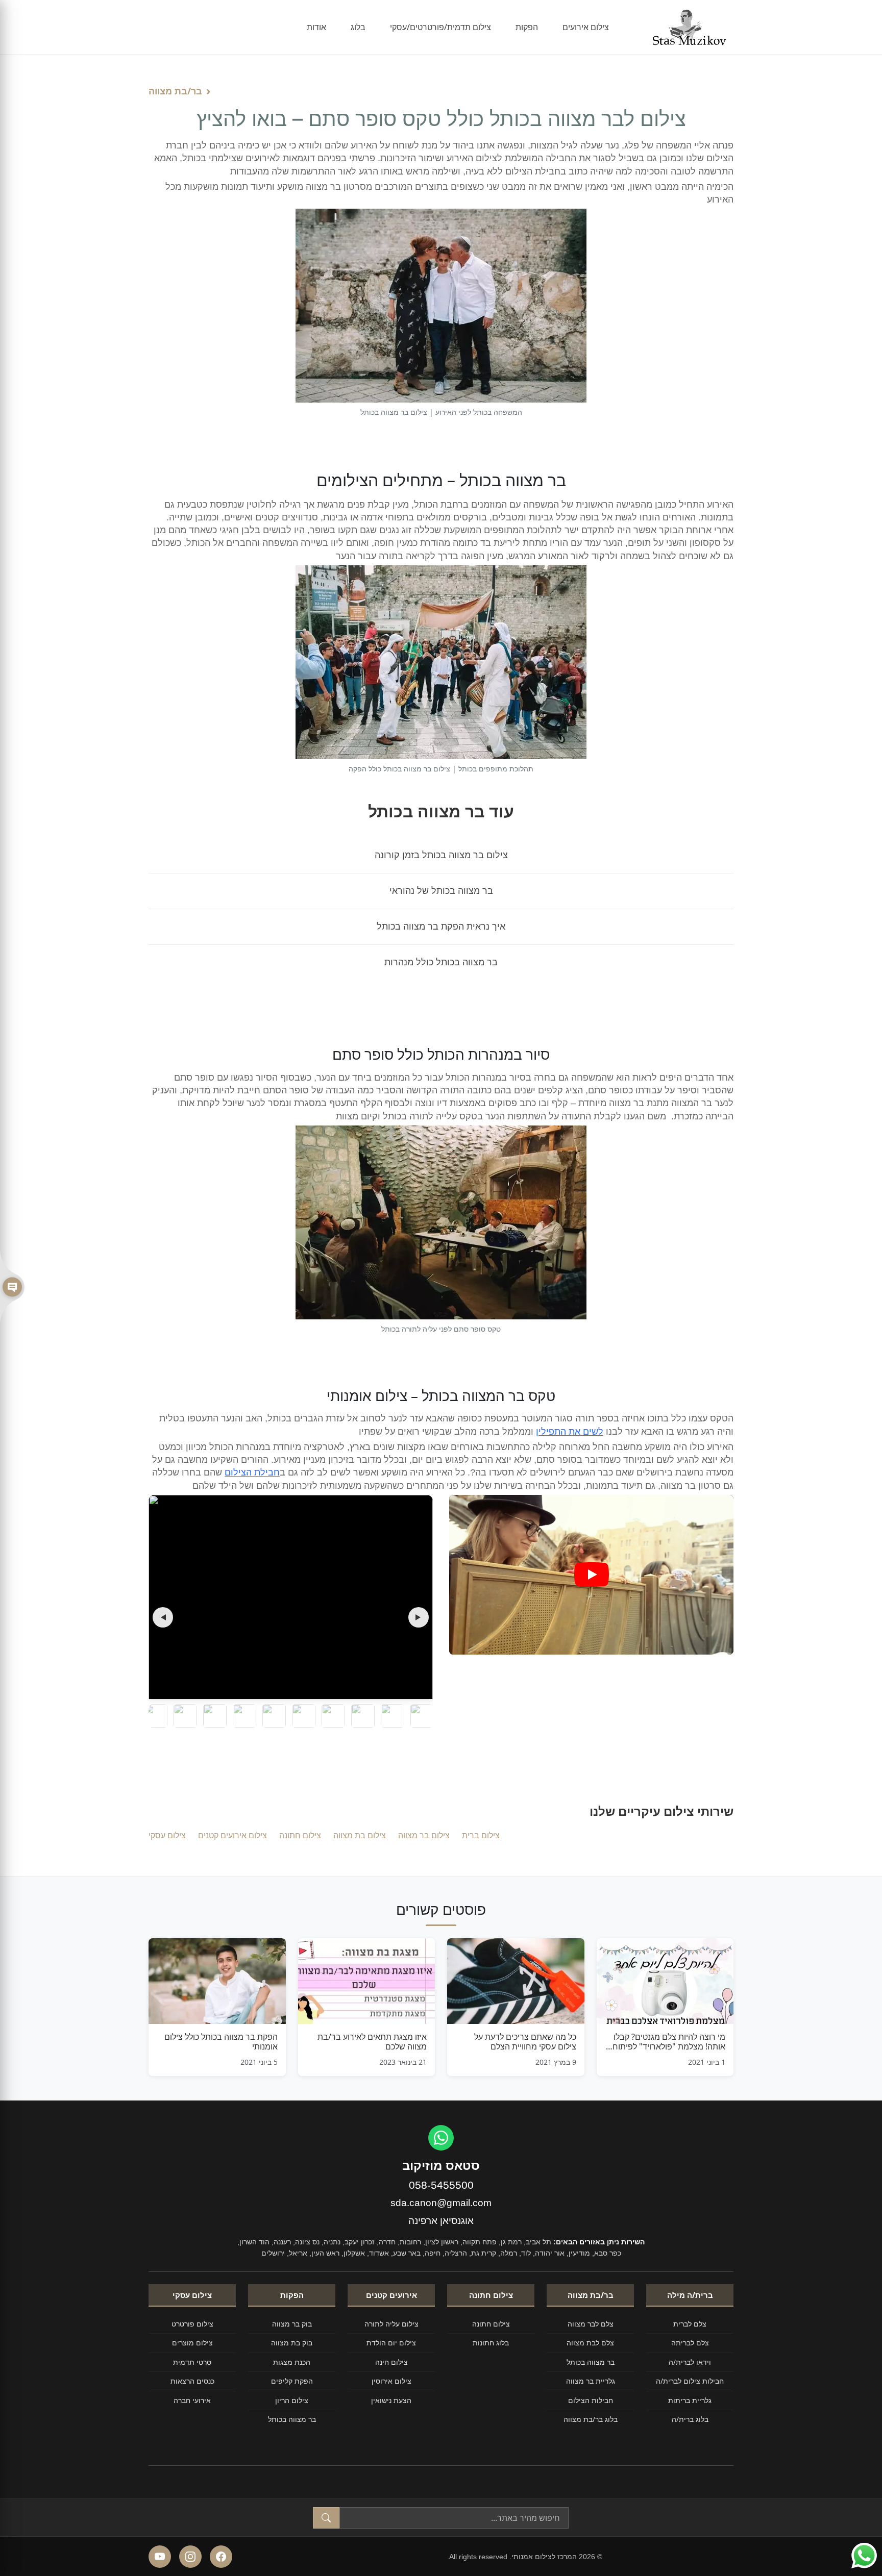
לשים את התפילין (570, 1432)
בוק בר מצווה (292, 2324)
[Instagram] (190, 2557)
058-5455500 (441, 2185)
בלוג (358, 27)
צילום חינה (391, 2362)
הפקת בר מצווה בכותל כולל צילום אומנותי (221, 2042)
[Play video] (592, 1574)
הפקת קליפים (292, 2381)
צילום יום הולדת (391, 2343)
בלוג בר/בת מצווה (591, 2419)
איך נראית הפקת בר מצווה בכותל (441, 927)
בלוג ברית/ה (690, 2419)
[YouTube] (160, 2557)
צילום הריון (292, 2400)
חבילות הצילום (591, 2400)
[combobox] (454, 2518)
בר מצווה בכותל (591, 2362)
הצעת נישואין (391, 2400)
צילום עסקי (167, 1835)
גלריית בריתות (690, 2400)
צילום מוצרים (192, 2343)
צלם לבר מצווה (591, 2324)
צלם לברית (690, 2324)
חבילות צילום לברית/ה (690, 2381)
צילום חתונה (300, 1835)
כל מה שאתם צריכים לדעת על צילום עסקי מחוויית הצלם (525, 2042)
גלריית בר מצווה (591, 2381)
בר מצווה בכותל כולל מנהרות (441, 962)
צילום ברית (481, 1835)
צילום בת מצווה (360, 1835)
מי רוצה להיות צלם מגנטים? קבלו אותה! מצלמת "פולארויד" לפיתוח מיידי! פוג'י (669, 2042)
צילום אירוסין (391, 2381)
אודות (316, 27)
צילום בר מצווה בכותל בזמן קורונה (441, 855)
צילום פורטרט (192, 2324)
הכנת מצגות (292, 2362)
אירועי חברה (192, 2400)
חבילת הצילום (252, 1472)
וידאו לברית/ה (690, 2362)
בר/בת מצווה (175, 91)
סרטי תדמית (192, 2362)
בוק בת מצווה (292, 2343)
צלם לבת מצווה (590, 2343)
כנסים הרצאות (192, 2381)
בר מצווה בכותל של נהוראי (441, 891)
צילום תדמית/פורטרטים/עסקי (440, 27)
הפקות (527, 27)
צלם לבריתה (690, 2343)
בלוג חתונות (491, 2343)
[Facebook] (221, 2557)
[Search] (326, 2518)
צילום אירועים (586, 27)
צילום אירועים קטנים (232, 1835)
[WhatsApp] (441, 2138)
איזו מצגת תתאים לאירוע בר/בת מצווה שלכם (372, 2042)
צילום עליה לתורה (391, 2324)
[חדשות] (12, 1288)
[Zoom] (291, 1597)
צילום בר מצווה (424, 1835)
